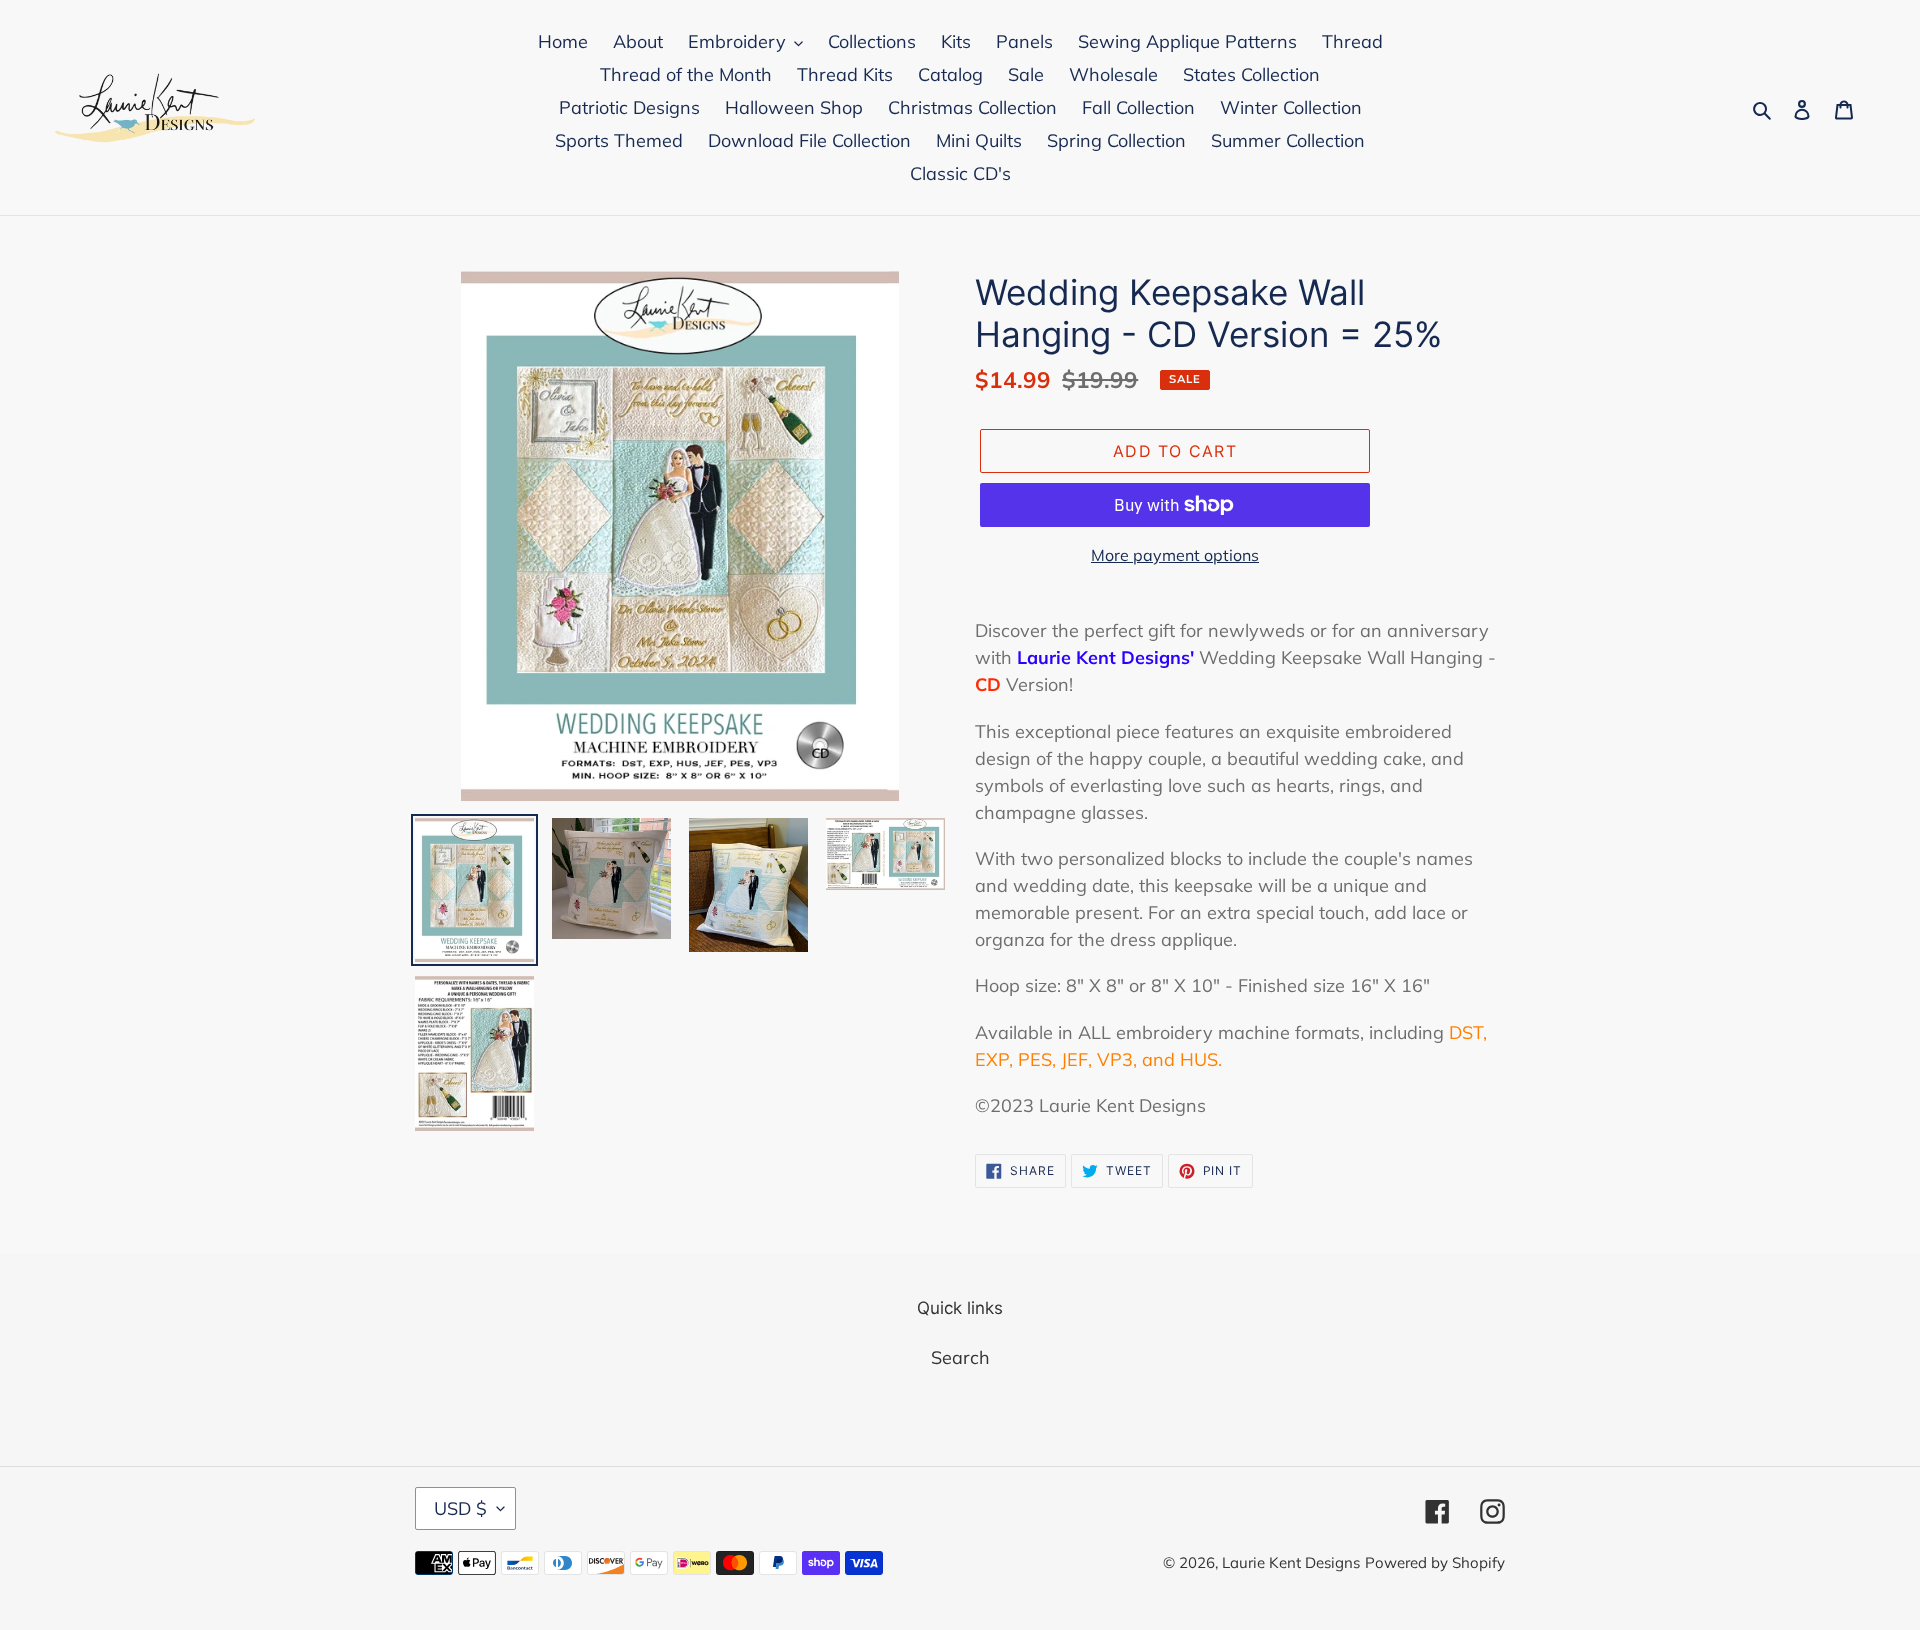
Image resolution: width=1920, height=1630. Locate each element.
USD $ (460, 1508)
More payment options (1175, 555)
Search (960, 1357)
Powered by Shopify (1435, 1562)
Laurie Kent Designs (1291, 1562)
